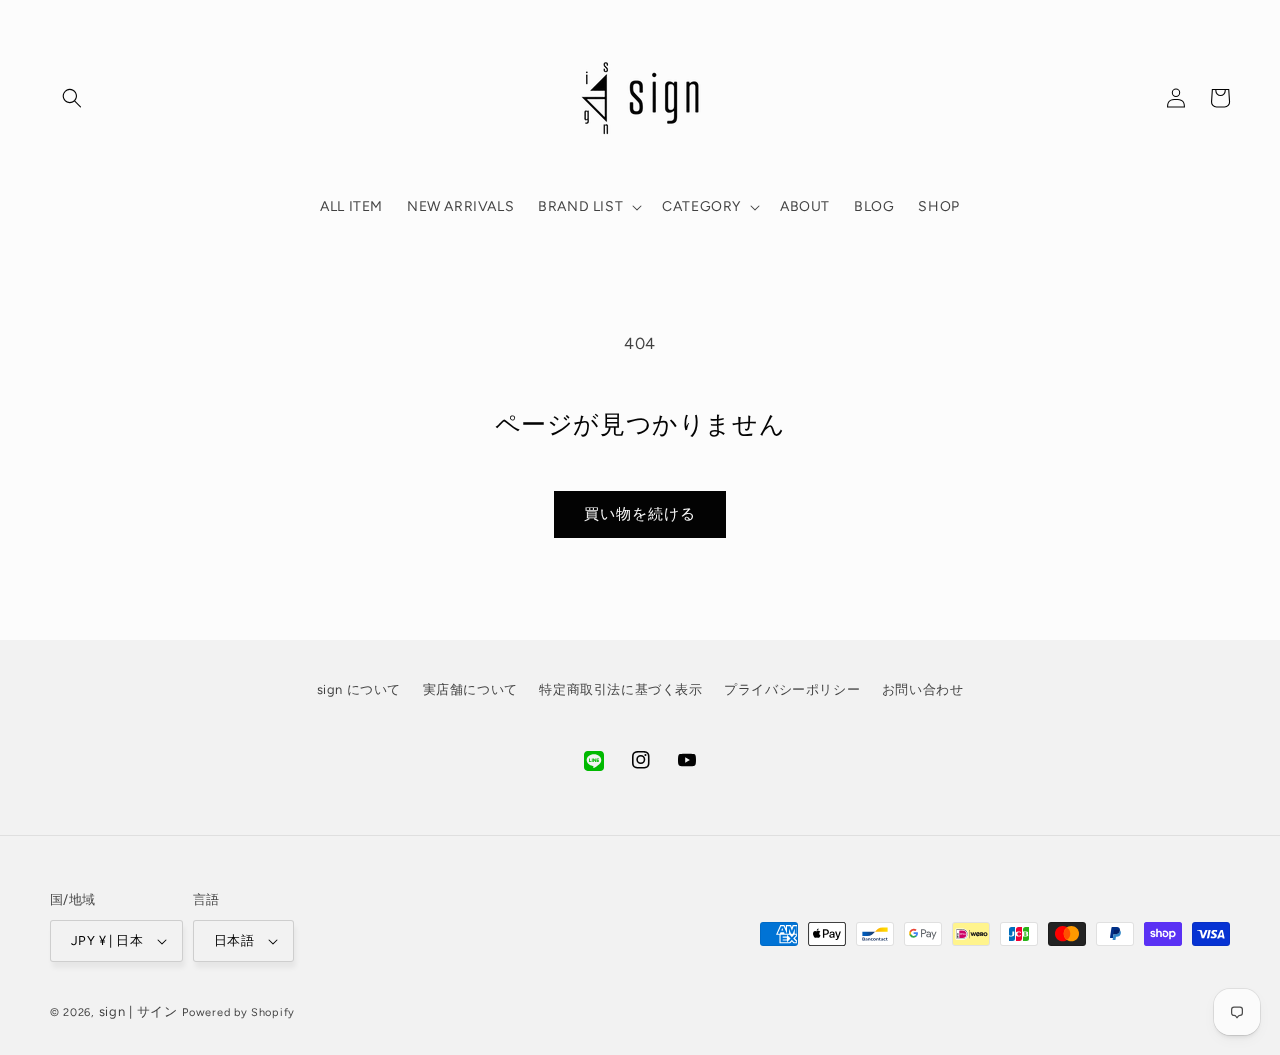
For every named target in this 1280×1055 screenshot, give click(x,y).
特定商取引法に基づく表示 (620, 689)
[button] (72, 98)
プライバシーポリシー (792, 689)
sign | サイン (138, 1011)
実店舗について (470, 689)
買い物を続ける (640, 514)
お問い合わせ (923, 689)
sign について (359, 689)
